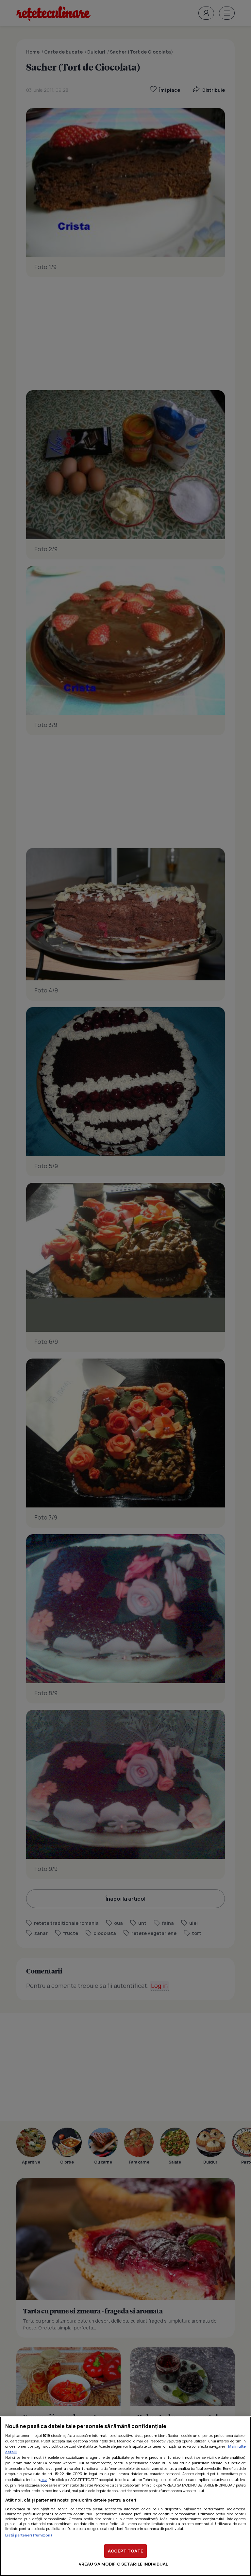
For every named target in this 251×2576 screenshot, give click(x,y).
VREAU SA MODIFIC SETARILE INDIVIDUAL (124, 2564)
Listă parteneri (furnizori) (29, 2535)
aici (44, 2479)
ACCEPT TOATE (125, 2551)
